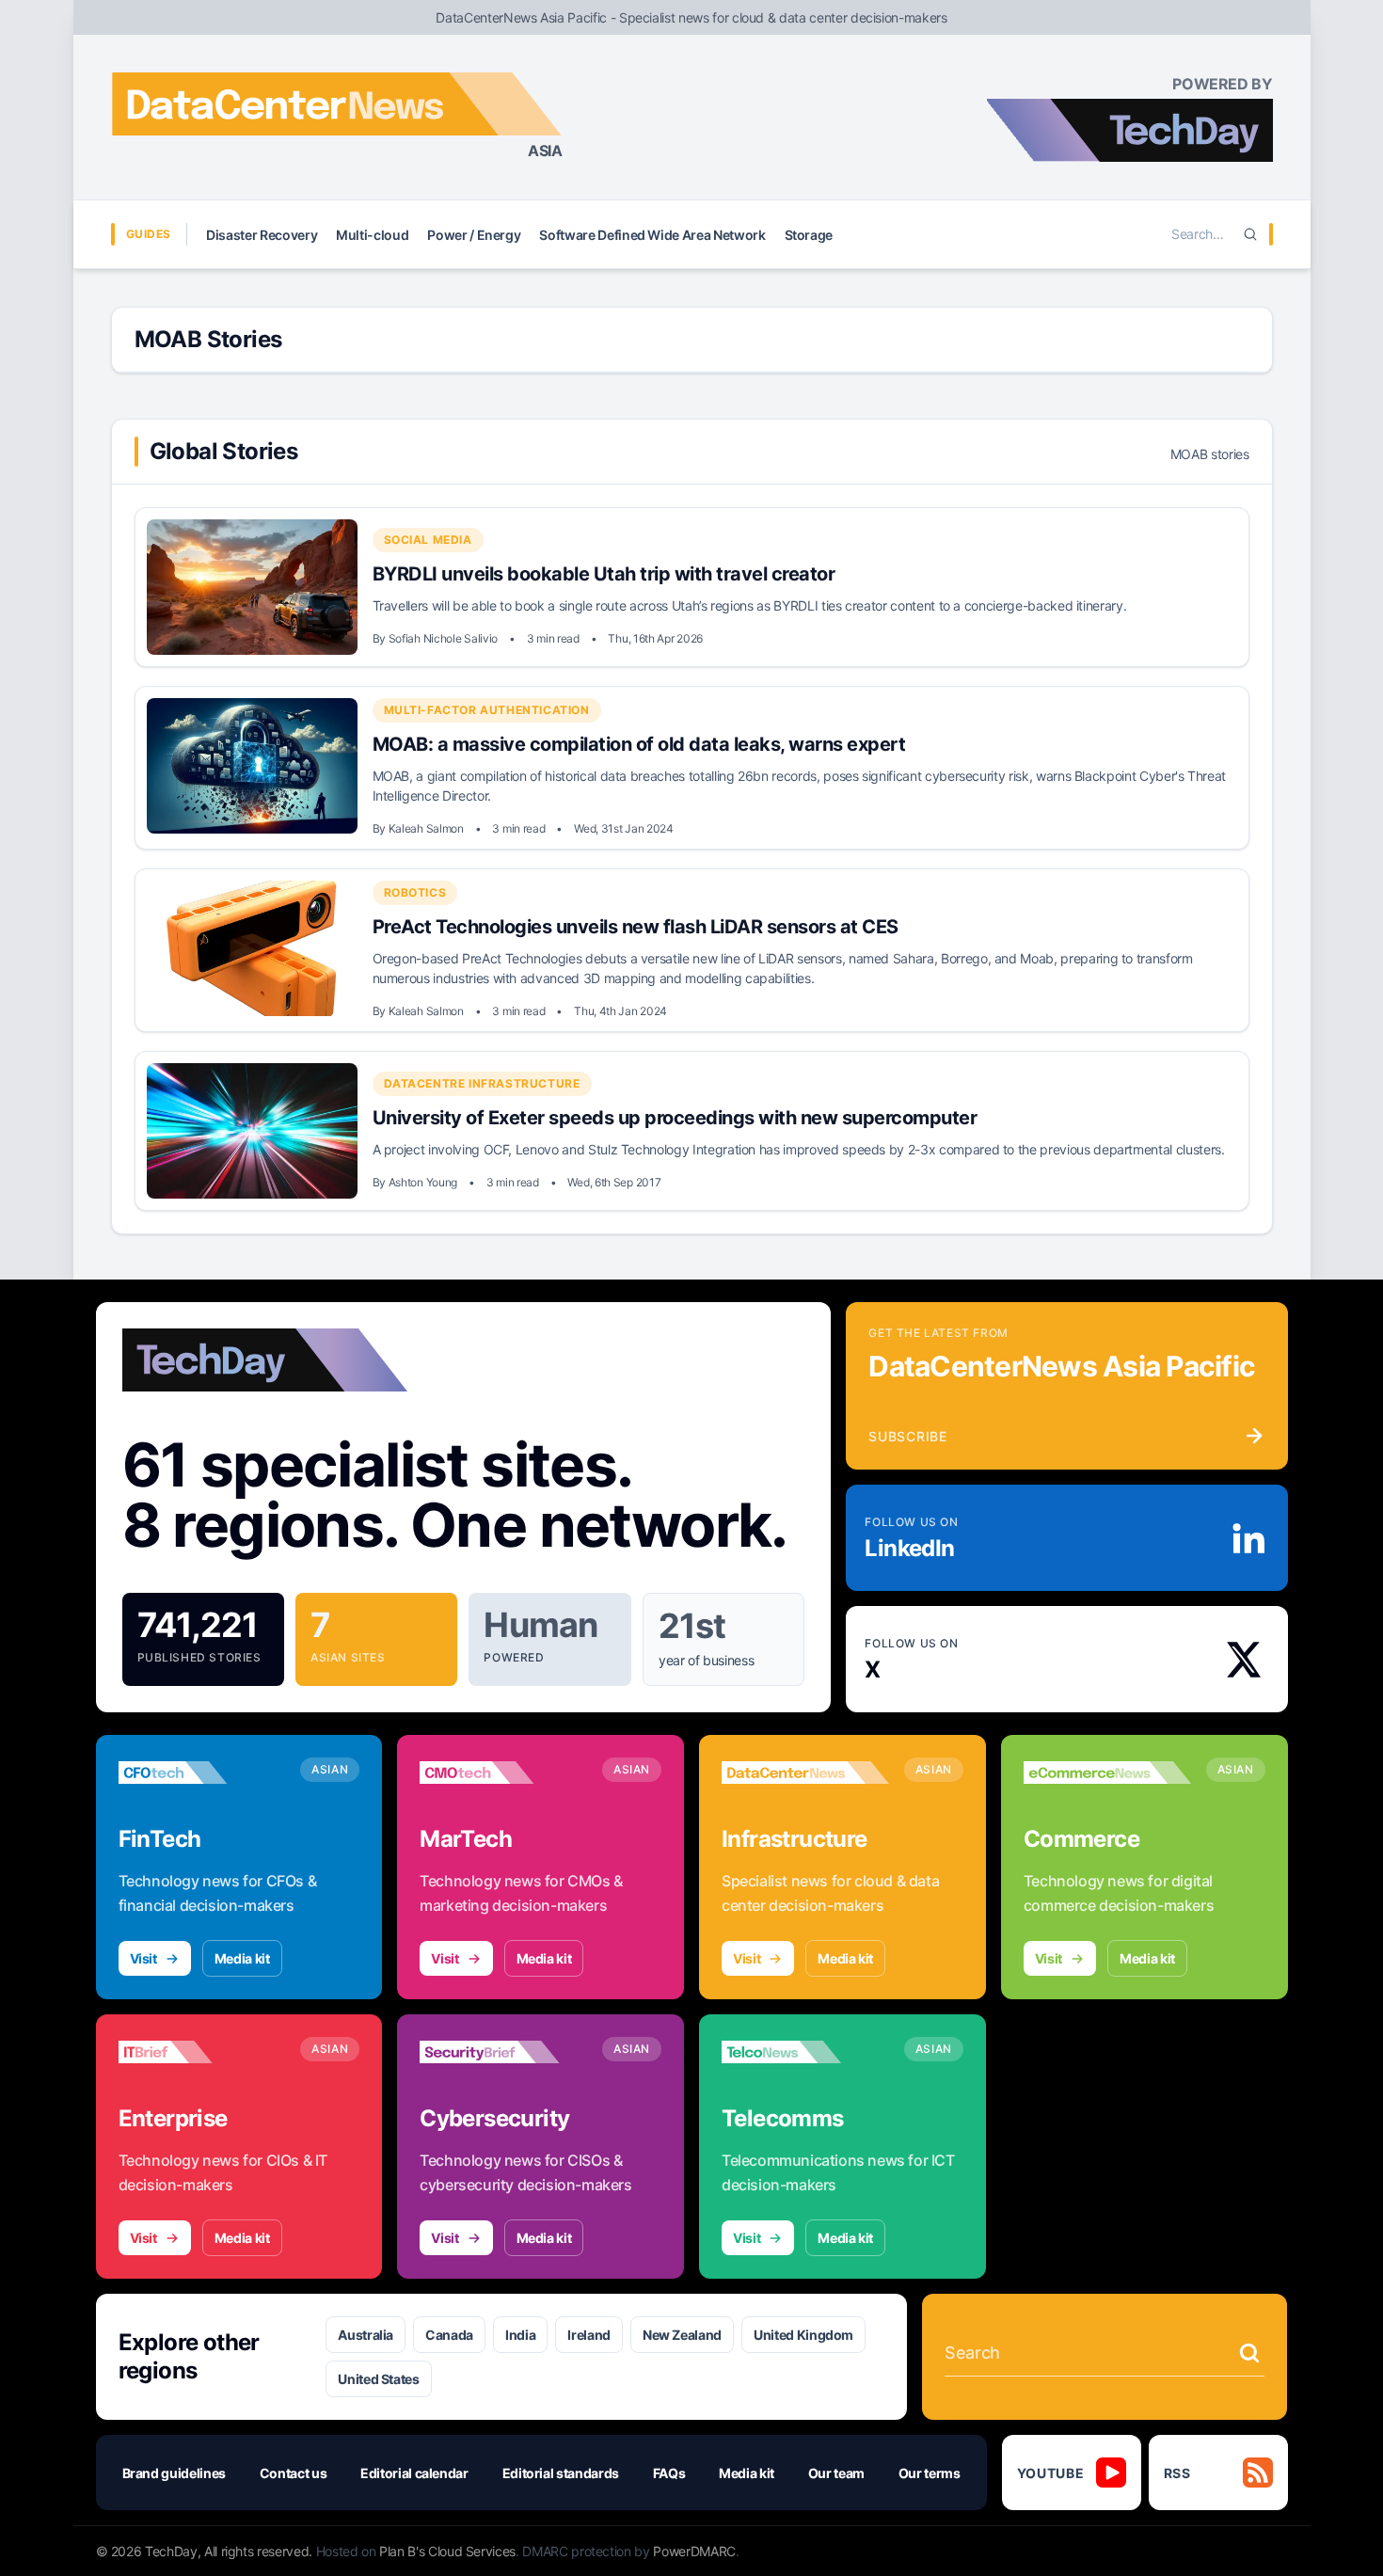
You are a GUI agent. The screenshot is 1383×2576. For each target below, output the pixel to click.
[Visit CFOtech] (202, 1773)
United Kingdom (803, 2335)
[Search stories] (1249, 2353)
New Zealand (682, 2335)
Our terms (930, 2473)
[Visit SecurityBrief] (503, 2052)
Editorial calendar (414, 2473)
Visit (143, 1958)
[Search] (1250, 234)
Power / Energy (474, 235)
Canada (449, 2335)
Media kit (242, 1958)
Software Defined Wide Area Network (652, 235)
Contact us (294, 2473)
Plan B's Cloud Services (447, 2551)
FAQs (669, 2473)
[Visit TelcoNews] (805, 2052)
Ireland (589, 2335)
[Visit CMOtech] (503, 1773)
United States (378, 2379)
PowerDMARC (694, 2551)
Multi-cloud (372, 235)
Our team (836, 2473)
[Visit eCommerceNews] (1107, 1773)
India (520, 2335)
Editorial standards (561, 2473)
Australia (366, 2335)
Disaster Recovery (262, 235)
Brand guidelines (174, 2473)
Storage (809, 235)
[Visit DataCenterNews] (805, 1773)
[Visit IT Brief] (202, 2052)
